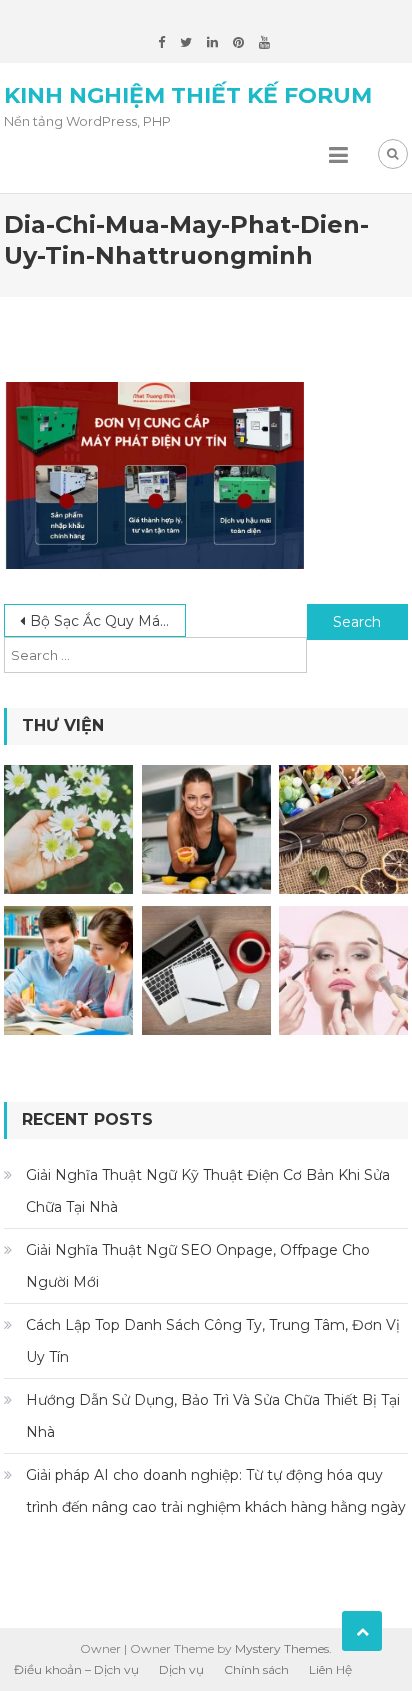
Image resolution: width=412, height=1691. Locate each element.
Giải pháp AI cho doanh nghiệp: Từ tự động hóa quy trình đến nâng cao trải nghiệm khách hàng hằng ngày (216, 1491)
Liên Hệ (330, 1669)
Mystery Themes (282, 1648)
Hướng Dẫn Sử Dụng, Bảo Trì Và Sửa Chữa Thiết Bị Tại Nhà (213, 1416)
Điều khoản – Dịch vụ (76, 1669)
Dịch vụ (181, 1669)
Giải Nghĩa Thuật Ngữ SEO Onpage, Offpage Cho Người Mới (198, 1266)
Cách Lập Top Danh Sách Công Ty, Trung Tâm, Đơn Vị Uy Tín (213, 1341)
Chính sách (256, 1669)
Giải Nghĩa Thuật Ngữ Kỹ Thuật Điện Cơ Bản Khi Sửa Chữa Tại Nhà (208, 1191)
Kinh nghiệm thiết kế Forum (188, 95)
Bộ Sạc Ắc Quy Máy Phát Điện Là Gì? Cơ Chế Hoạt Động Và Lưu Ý (108, 621)
